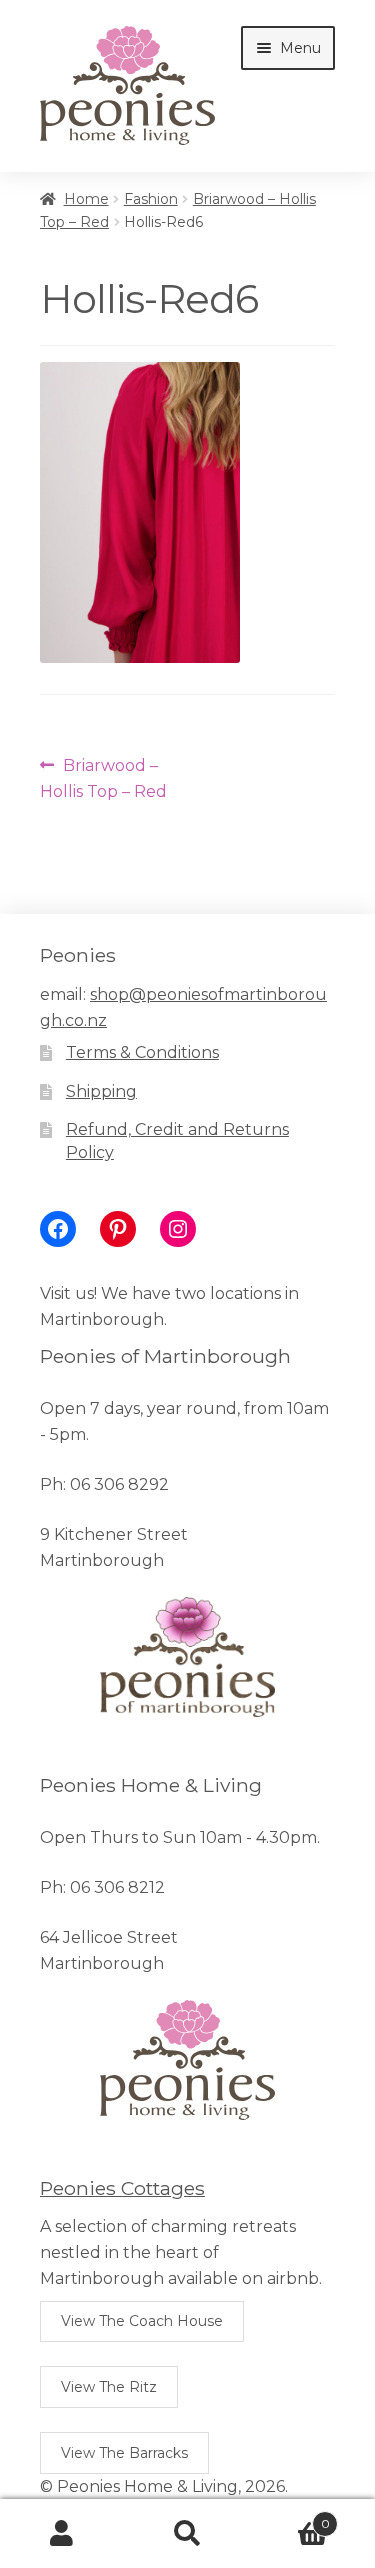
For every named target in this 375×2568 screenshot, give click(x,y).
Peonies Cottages (122, 2188)
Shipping (101, 1091)
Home (86, 199)
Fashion (151, 199)
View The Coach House (142, 2321)
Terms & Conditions (142, 1052)
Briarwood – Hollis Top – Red (103, 778)
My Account (62, 2534)
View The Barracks (124, 2453)
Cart (290, 2517)
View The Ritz (109, 2387)
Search (187, 2534)
